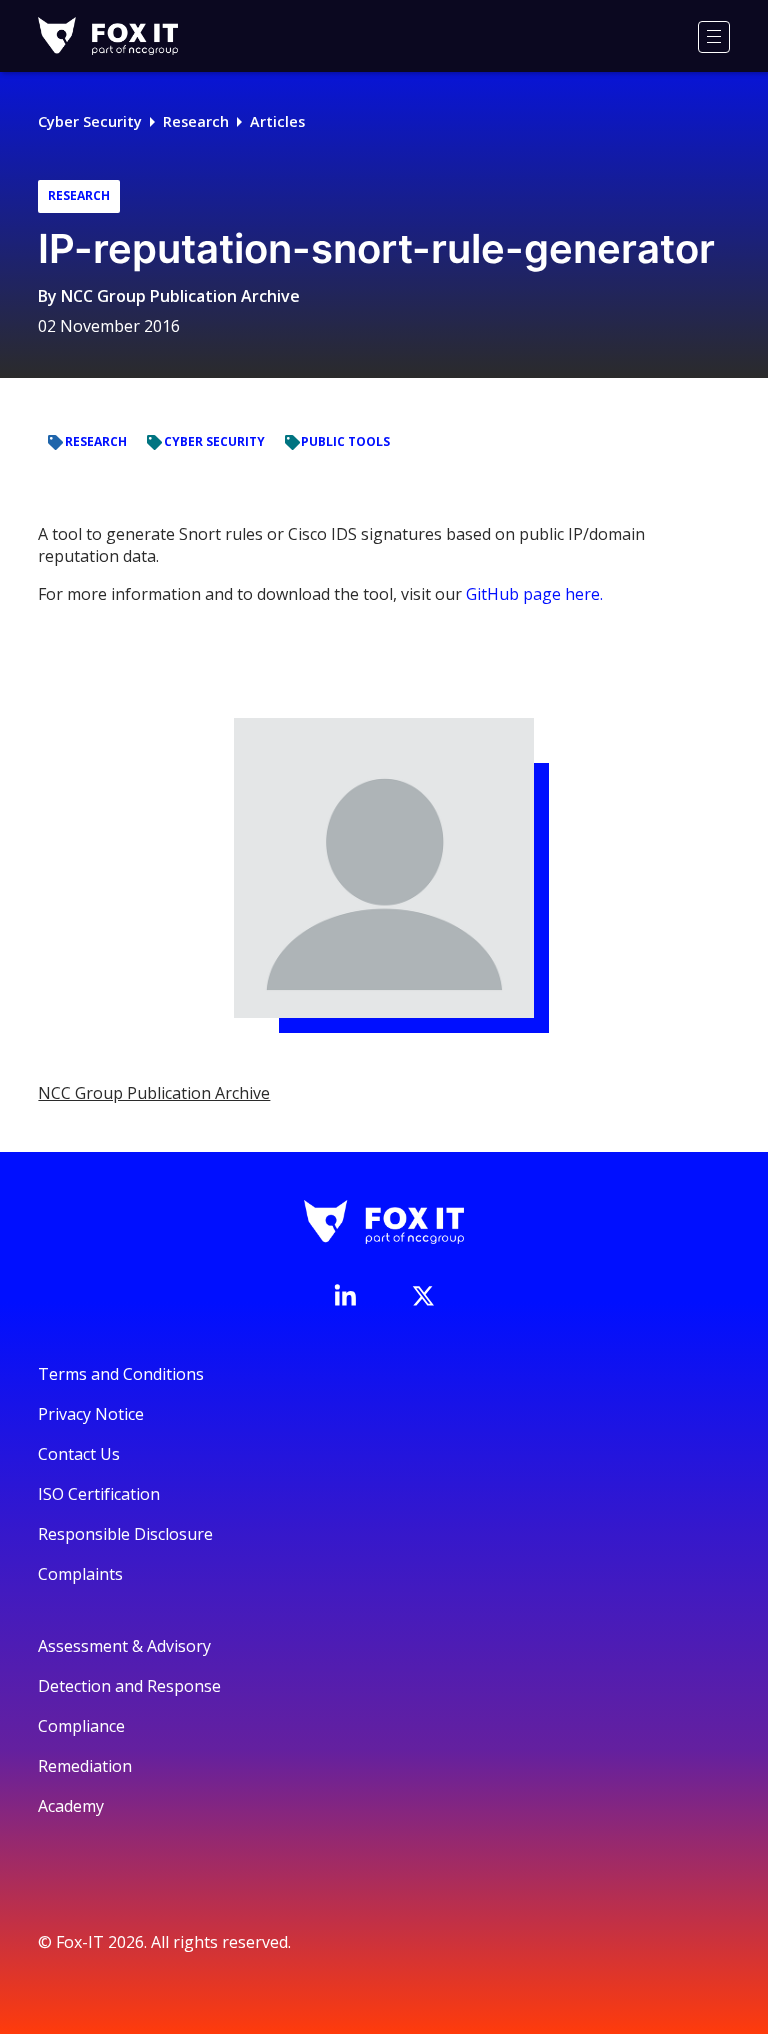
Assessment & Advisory (124, 1646)
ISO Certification (99, 1494)
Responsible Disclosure (125, 1534)
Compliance (81, 1726)
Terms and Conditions (121, 1374)
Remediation (85, 1766)
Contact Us (79, 1454)
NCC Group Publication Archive (180, 296)
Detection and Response (129, 1686)
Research (196, 121)
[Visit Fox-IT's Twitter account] (423, 1296)
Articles (277, 121)
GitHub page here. (534, 594)
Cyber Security (90, 121)
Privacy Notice (91, 1414)
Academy (71, 1806)
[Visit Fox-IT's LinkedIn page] (345, 1295)
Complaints (80, 1574)
